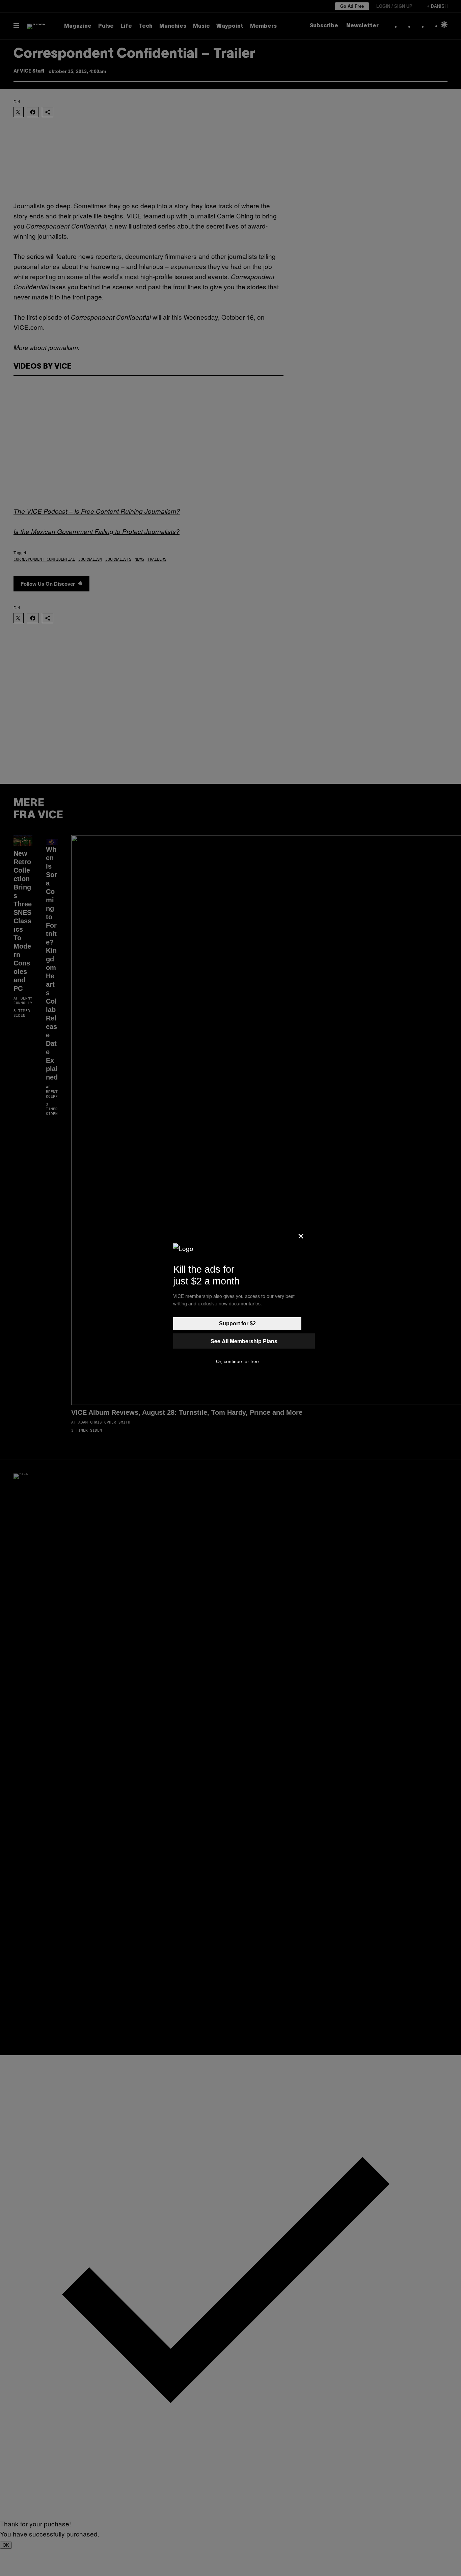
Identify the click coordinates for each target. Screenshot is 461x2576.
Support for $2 (237, 1323)
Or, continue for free (237, 1361)
